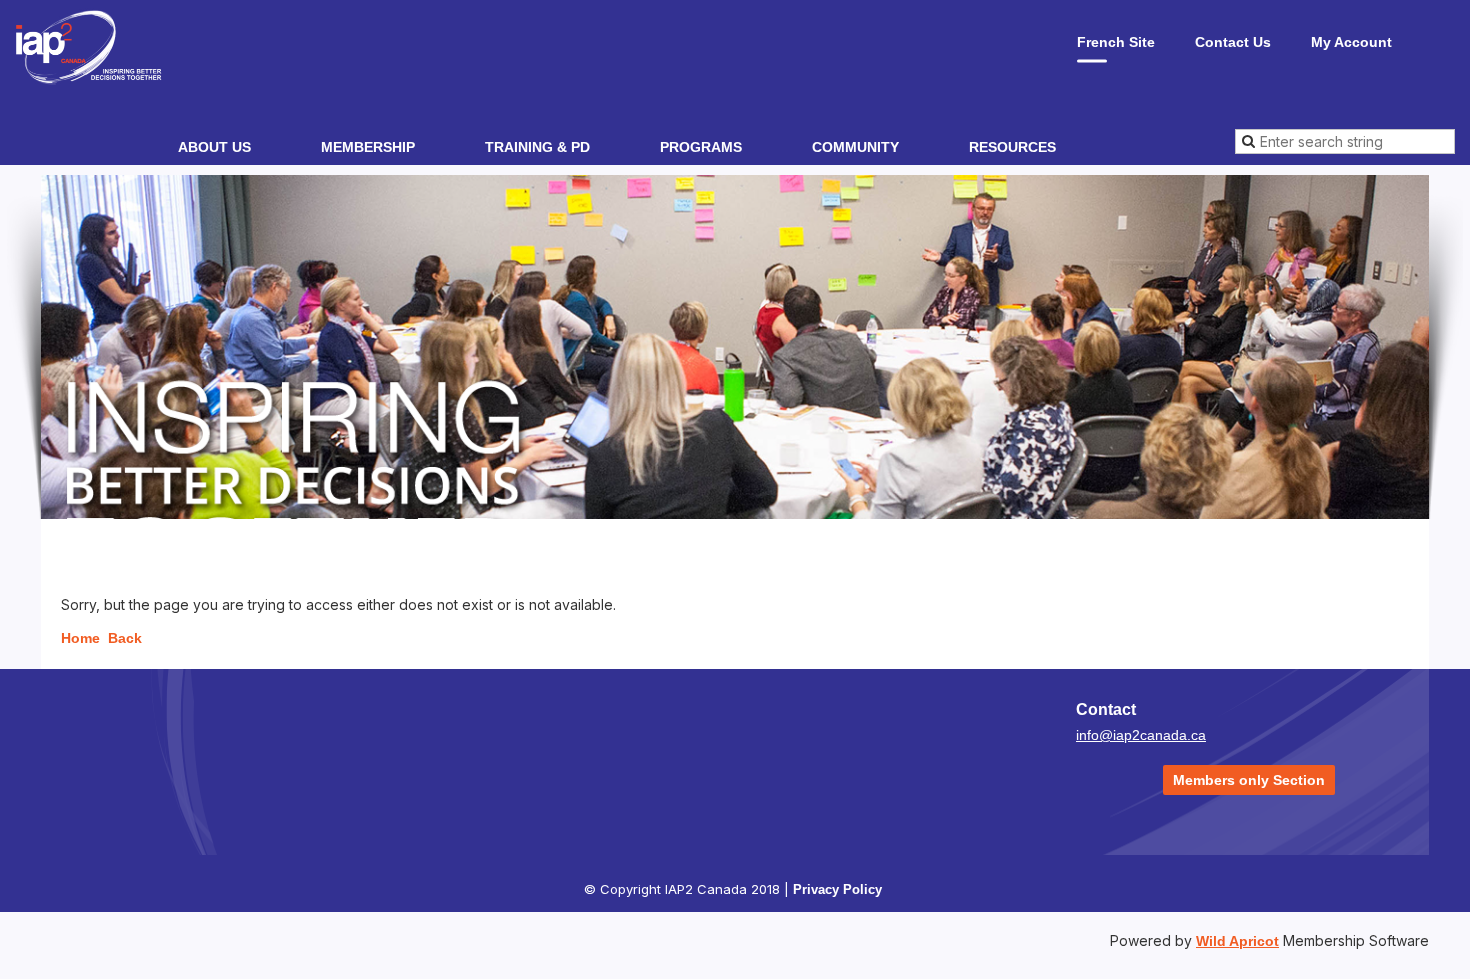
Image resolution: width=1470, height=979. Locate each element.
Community (855, 147)
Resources (1012, 147)
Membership (368, 147)
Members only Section (1249, 780)
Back (125, 638)
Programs (701, 147)
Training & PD (537, 147)
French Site (1116, 42)
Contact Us (1233, 42)
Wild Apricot (1237, 941)
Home (80, 638)
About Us (214, 147)
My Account (1351, 42)
